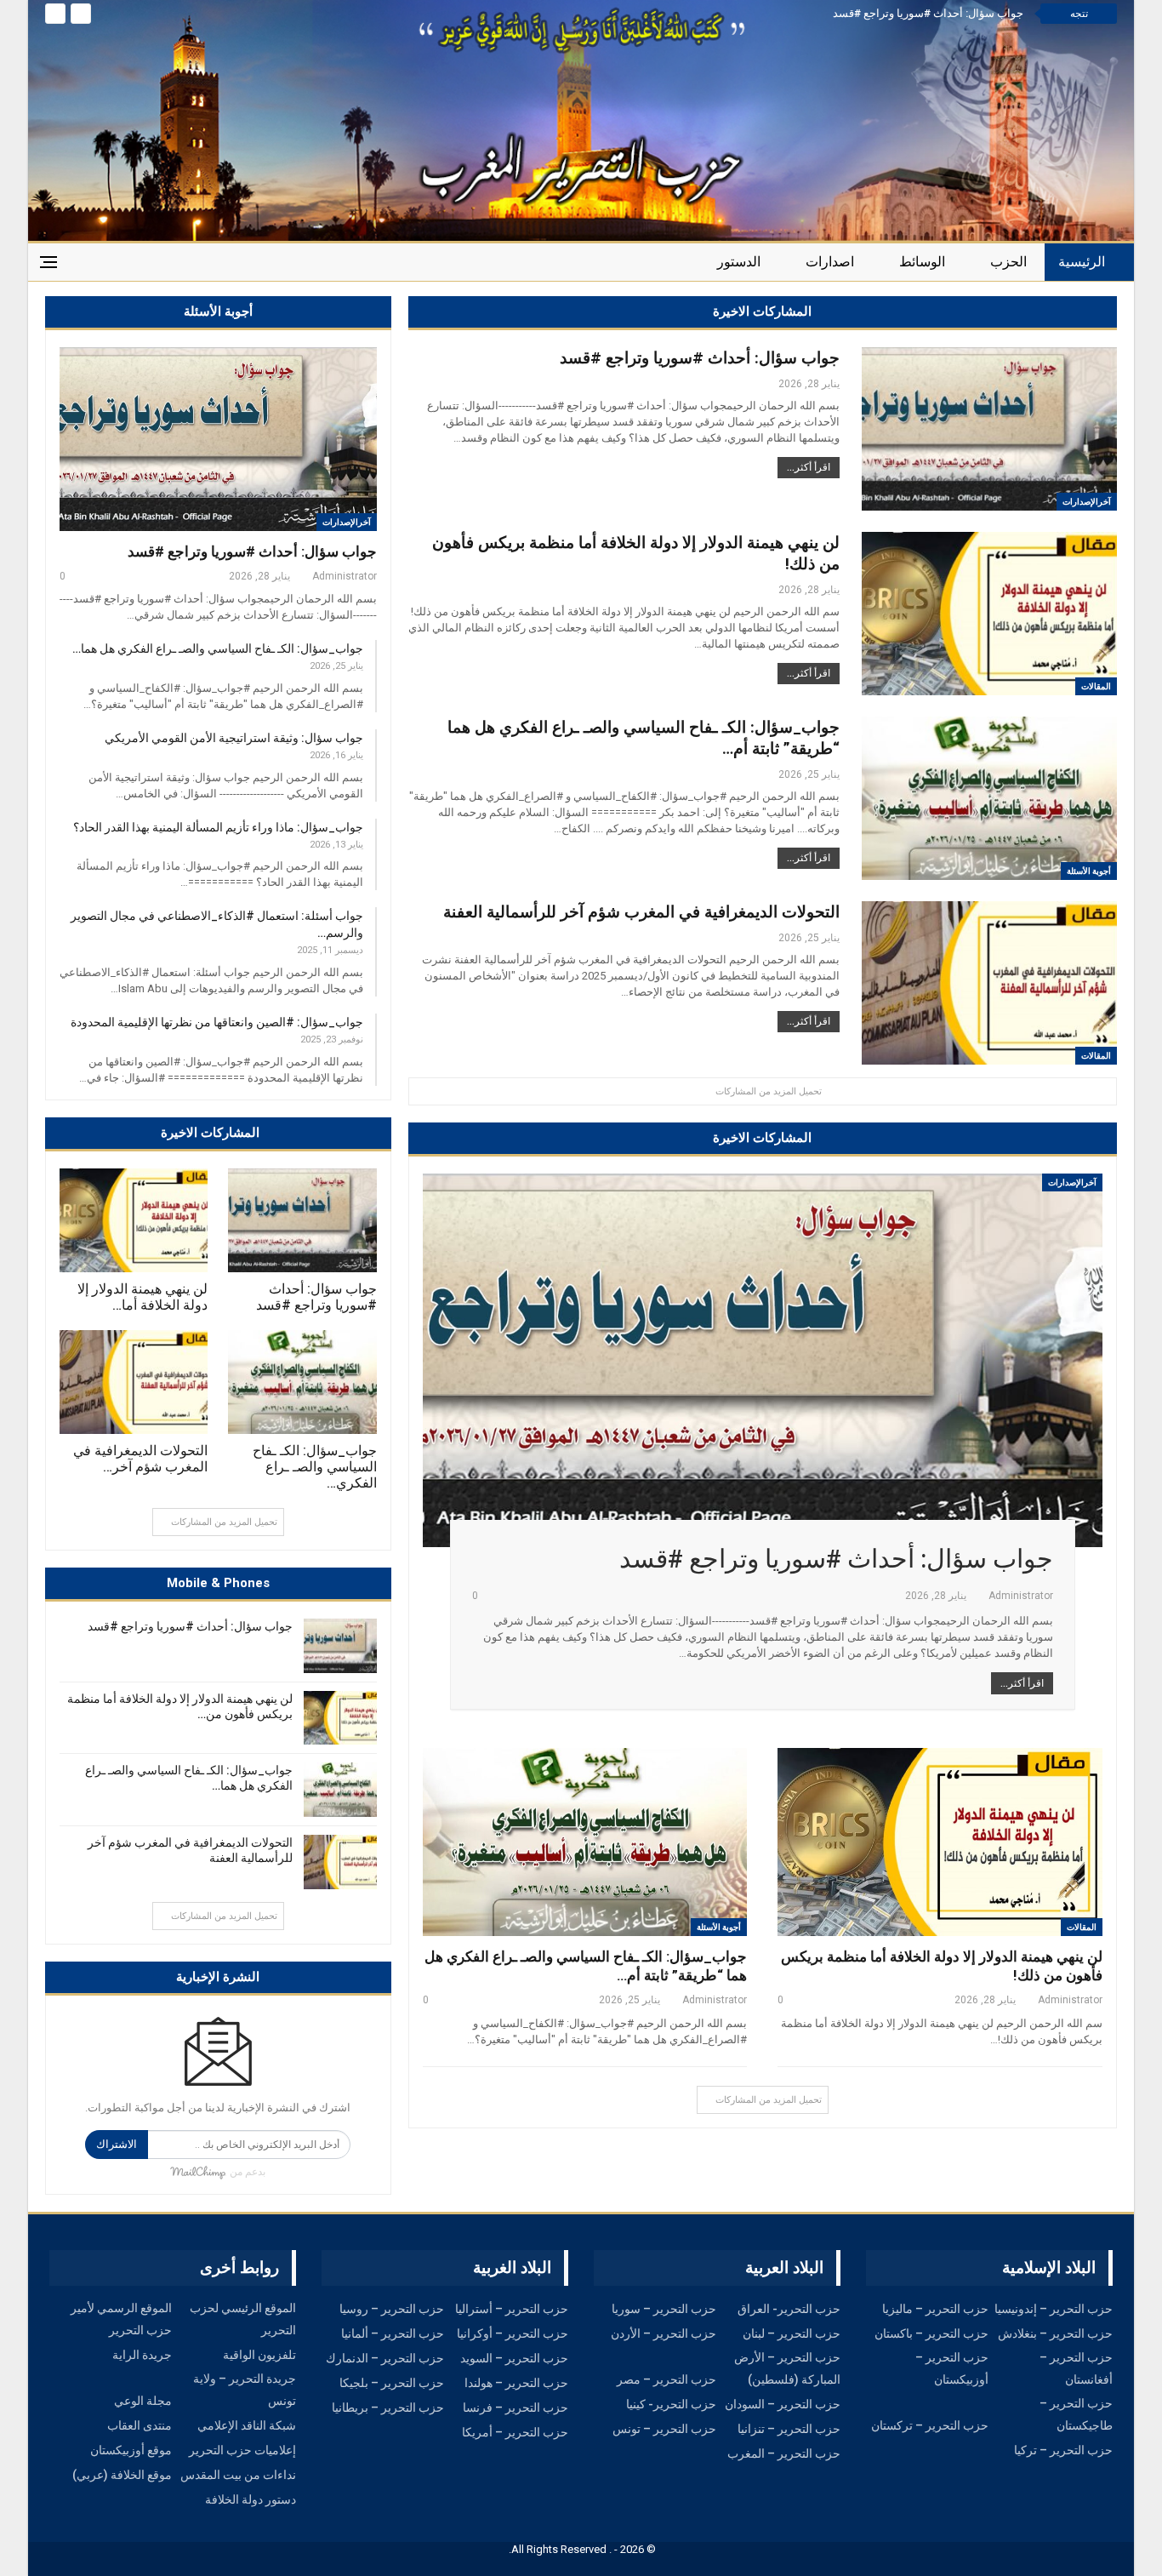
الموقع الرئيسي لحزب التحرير (243, 2319)
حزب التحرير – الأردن (664, 2333)
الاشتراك (117, 2144)
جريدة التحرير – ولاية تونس (245, 2390)
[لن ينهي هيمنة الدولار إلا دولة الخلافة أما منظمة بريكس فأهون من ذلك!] (134, 1220)
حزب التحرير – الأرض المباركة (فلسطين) (787, 2368)
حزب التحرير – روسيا (392, 2309)
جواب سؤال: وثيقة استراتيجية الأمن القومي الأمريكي (234, 738)
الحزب (1008, 262)
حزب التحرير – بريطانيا (388, 2408)
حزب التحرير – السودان (783, 2404)
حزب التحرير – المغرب (784, 2453)
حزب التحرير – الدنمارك (385, 2358)
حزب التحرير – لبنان (792, 2333)
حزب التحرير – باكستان (931, 2333)
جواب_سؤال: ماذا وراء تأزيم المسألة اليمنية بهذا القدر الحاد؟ (218, 827)
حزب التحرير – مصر (666, 2379)
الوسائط (922, 262)
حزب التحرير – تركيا (1063, 2450)
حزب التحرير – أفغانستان (1076, 2368)
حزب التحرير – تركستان (930, 2425)
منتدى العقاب (140, 2425)
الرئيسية (1082, 262)
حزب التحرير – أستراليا (512, 2309)
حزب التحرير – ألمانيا (393, 2333)
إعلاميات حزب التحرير (242, 2450)
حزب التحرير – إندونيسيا (1054, 2309)
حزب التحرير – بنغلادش (1055, 2333)
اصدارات (830, 262)
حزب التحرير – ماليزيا (935, 2309)
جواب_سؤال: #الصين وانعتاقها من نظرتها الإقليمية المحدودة (217, 1022)
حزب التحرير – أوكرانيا (513, 2333)
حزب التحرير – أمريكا (515, 2432)
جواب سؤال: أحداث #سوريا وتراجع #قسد (928, 13)
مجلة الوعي (143, 2401)
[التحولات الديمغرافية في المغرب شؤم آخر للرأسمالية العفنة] (134, 1382)
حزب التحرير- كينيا (671, 2404)
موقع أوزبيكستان (131, 2450)
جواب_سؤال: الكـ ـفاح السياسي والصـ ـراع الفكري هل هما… (218, 648)
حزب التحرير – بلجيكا (392, 2383)
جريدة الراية (142, 2355)
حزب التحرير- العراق (789, 2309)
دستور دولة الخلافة (251, 2499)
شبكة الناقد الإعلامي (247, 2425)
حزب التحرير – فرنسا (515, 2408)
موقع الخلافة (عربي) (122, 2475)
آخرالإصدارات (347, 522)
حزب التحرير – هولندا (516, 2383)
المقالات (1096, 686)
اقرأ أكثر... (809, 467)
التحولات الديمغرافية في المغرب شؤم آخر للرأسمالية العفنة (641, 912)
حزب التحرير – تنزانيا (789, 2429)
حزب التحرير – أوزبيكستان (952, 2368)
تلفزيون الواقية (259, 2355)
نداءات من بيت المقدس (238, 2475)
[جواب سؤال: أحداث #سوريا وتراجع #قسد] (218, 439)
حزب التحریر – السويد (514, 2358)
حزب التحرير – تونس (664, 2429)
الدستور (739, 262)
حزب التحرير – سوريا (664, 2309)
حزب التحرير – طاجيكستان (1076, 2414)
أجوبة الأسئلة (1089, 871)
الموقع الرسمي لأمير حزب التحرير (121, 2319)
